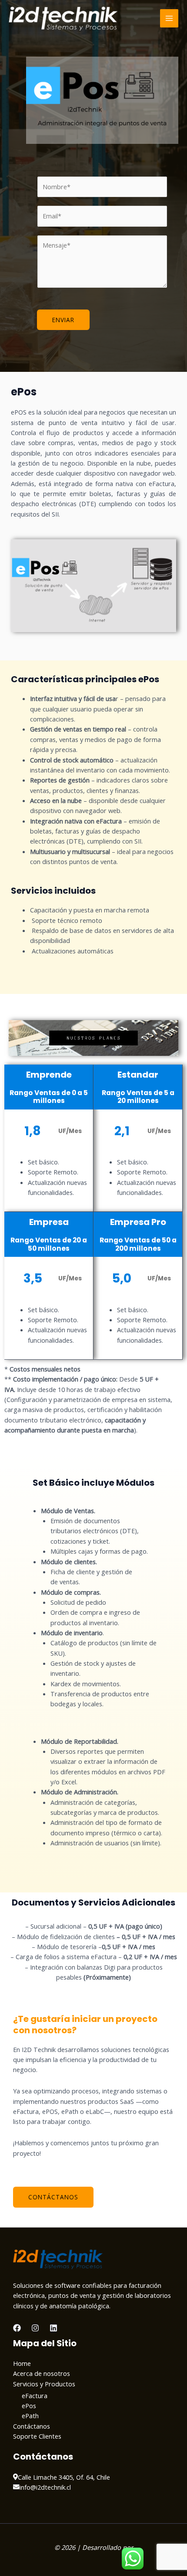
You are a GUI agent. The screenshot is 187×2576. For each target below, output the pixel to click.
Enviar (63, 320)
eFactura (35, 2396)
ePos (29, 2406)
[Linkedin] (53, 2328)
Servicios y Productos (44, 2384)
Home (22, 2363)
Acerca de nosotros (42, 2373)
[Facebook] (17, 2328)
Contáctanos (32, 2426)
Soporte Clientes (37, 2436)
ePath (30, 2416)
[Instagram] (35, 2328)
